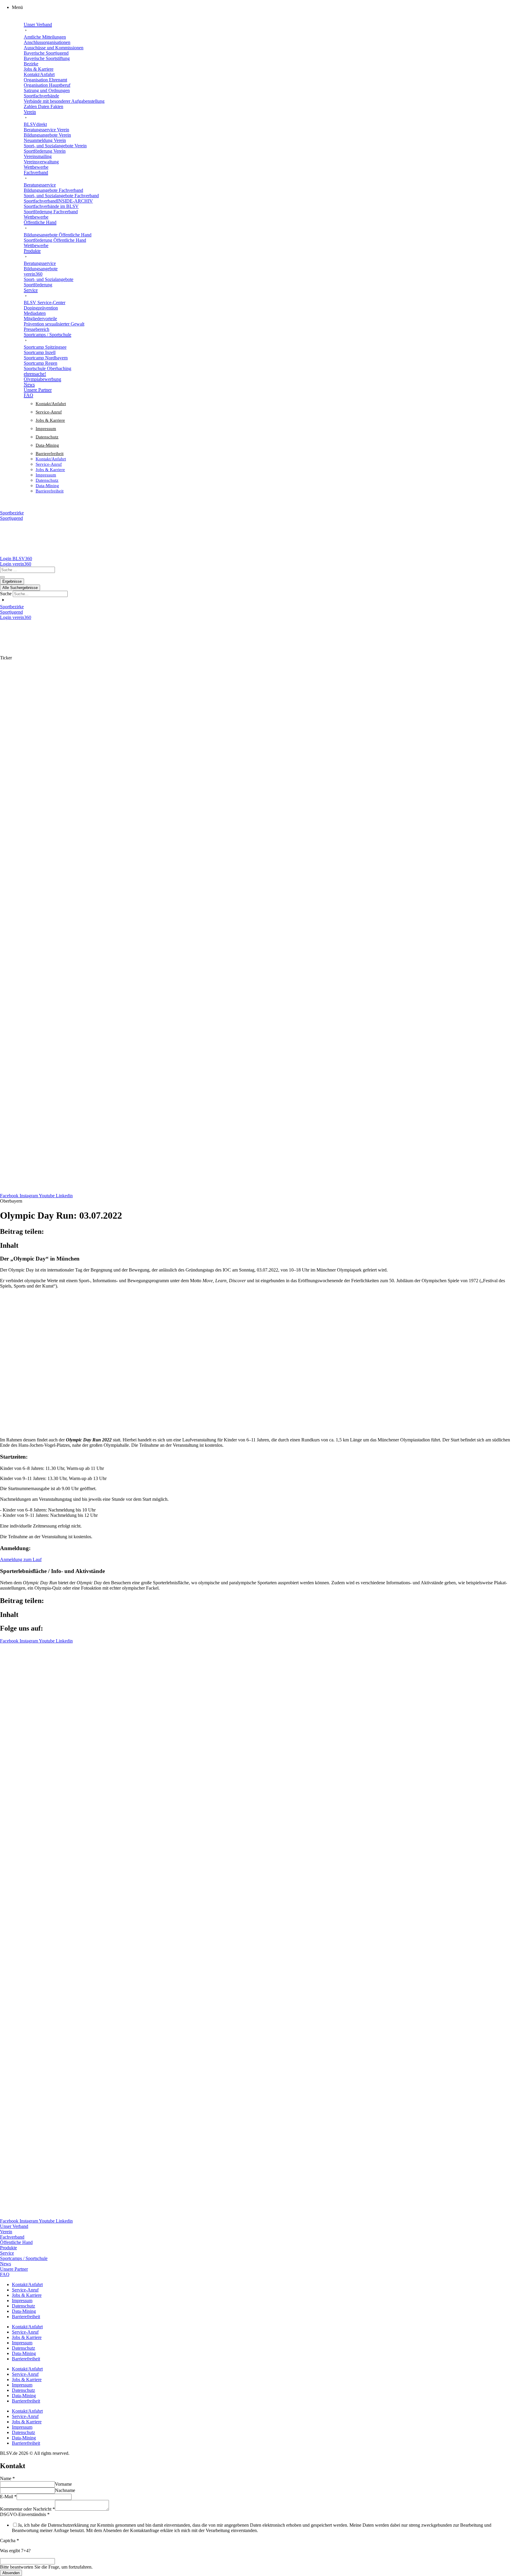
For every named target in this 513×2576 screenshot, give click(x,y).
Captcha (9, 2541)
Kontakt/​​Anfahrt (51, 404)
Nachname (65, 2490)
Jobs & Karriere (50, 420)
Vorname (63, 2484)
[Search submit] (2, 577)
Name (7, 2478)
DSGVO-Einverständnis (25, 2514)
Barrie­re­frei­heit (50, 454)
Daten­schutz (47, 437)
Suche (6, 594)
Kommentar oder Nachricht (27, 2509)
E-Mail (8, 2497)
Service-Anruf (49, 412)
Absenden (11, 2573)
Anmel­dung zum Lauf (21, 1559)
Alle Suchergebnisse (20, 588)
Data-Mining (47, 445)
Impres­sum (46, 429)
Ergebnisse (12, 581)
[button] (262, 7)
